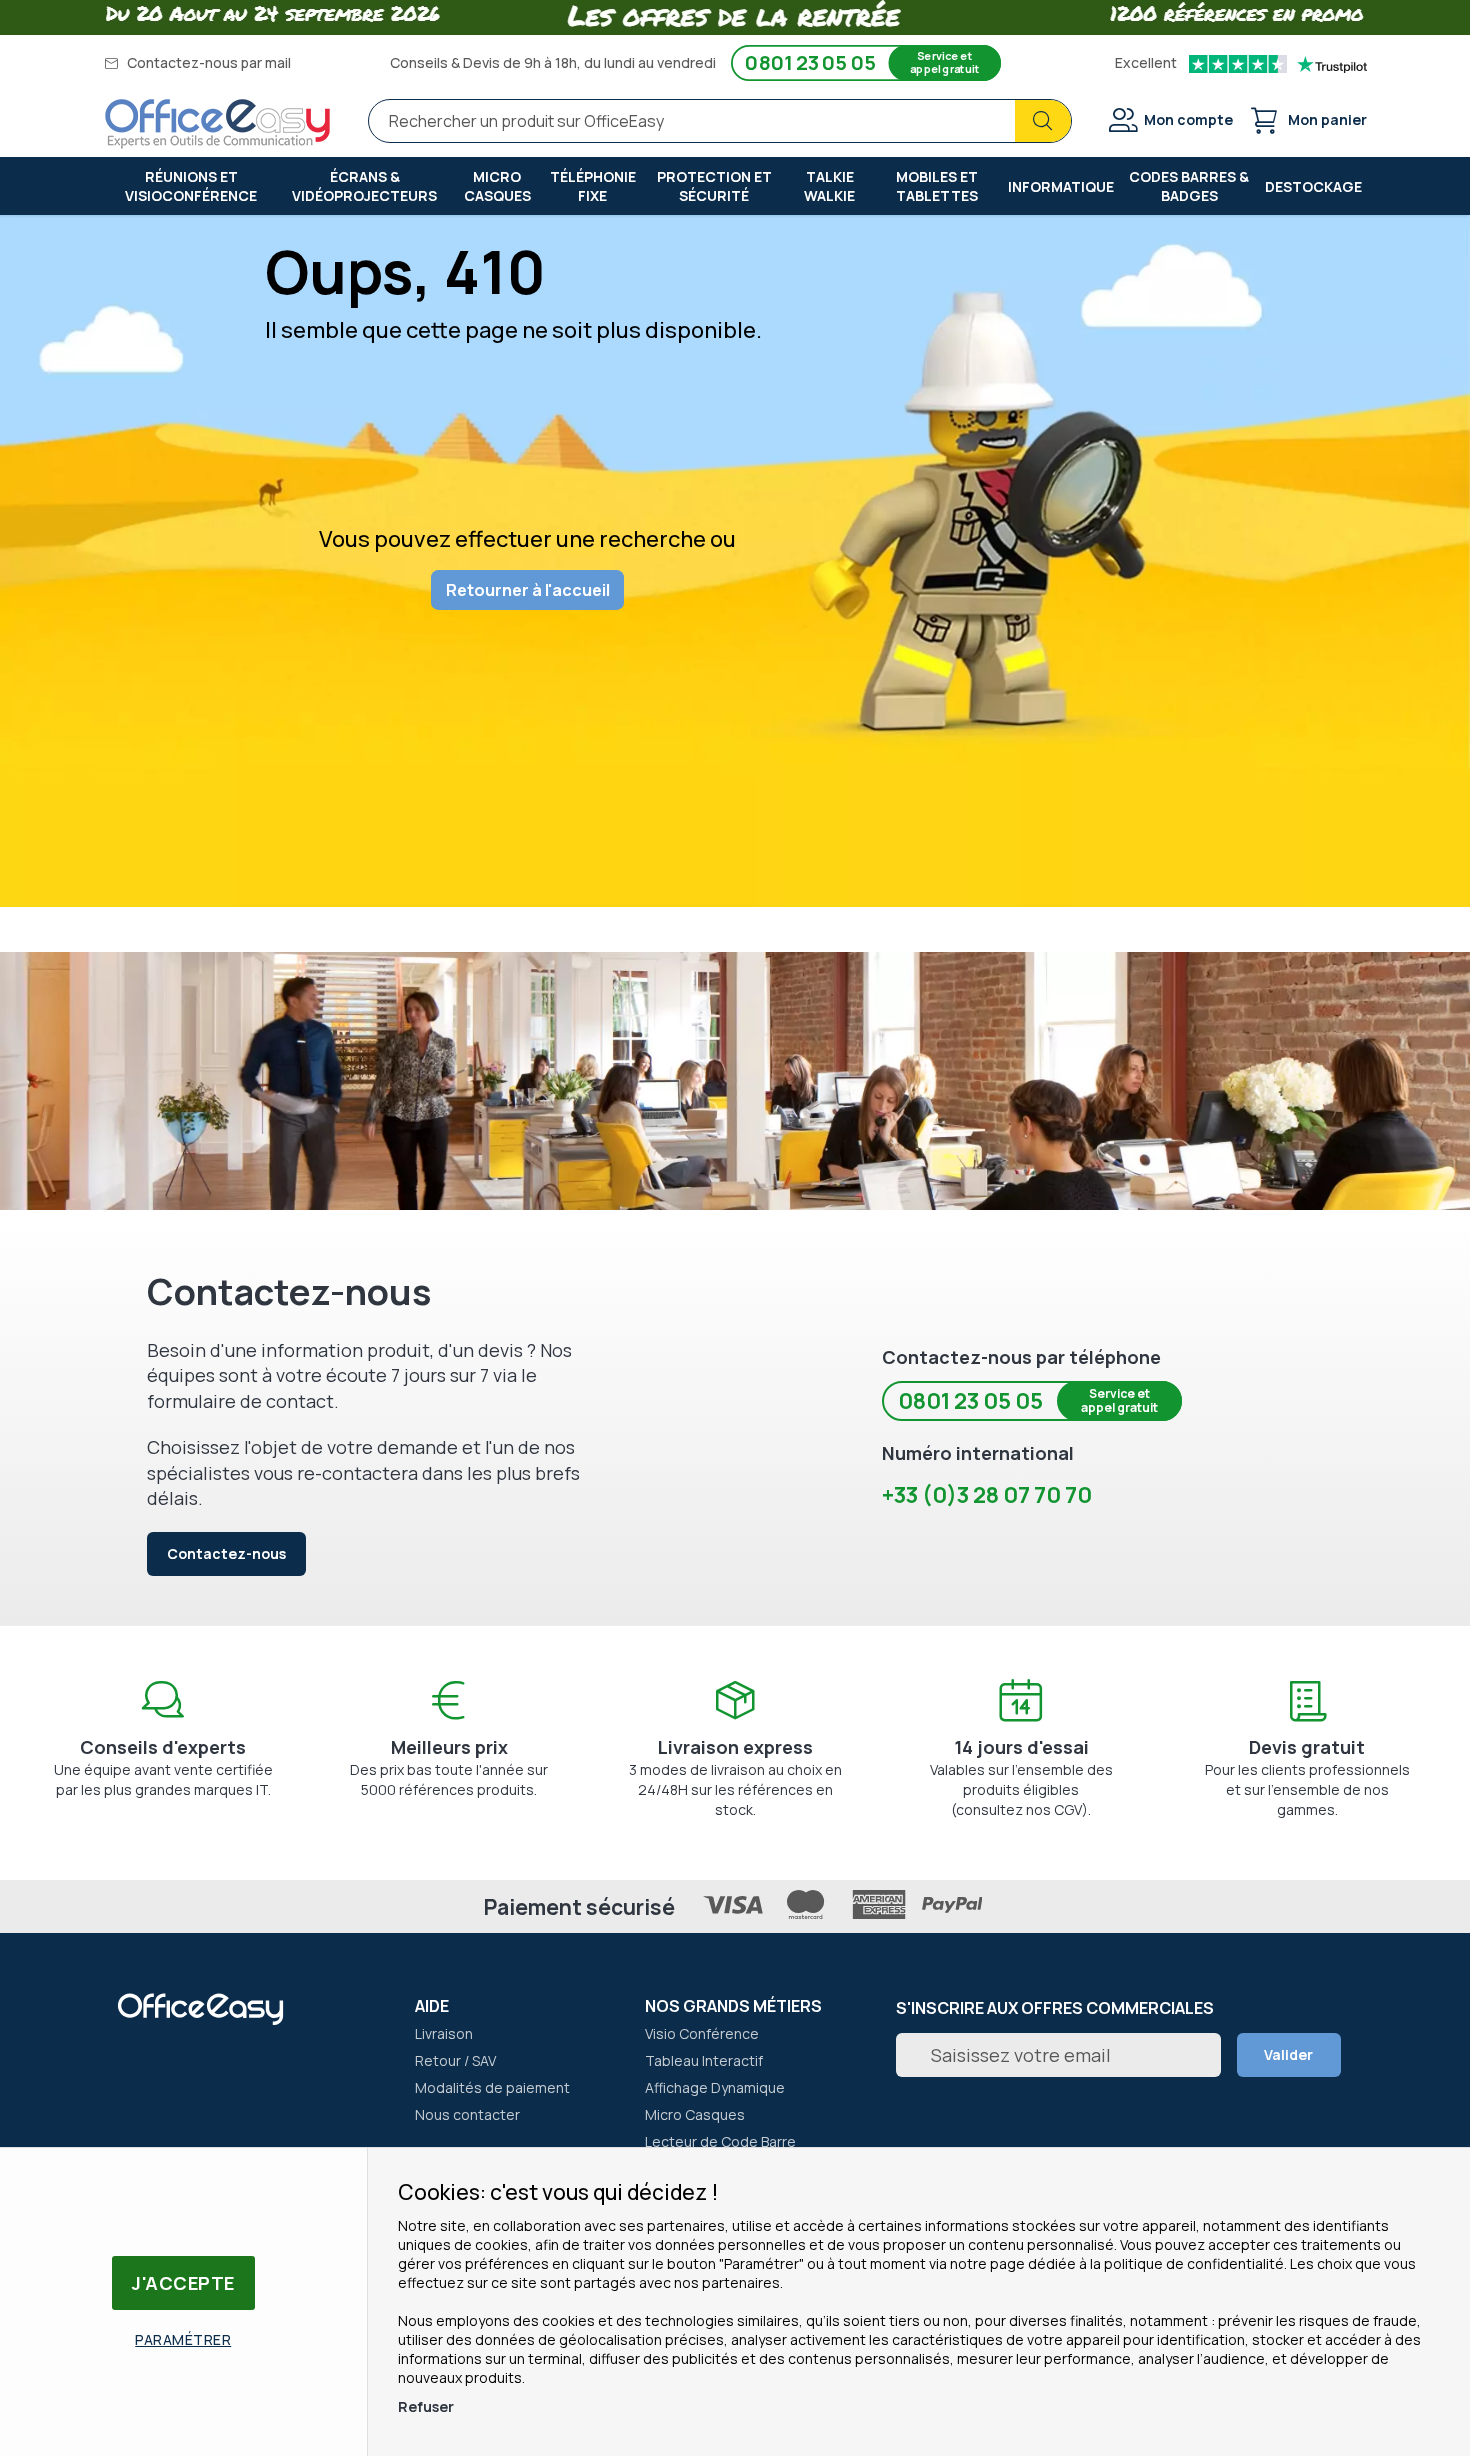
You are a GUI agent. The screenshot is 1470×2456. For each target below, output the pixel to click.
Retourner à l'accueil (528, 590)
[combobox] (720, 121)
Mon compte (1188, 119)
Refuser (426, 2406)
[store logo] (218, 124)
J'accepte (183, 2283)
